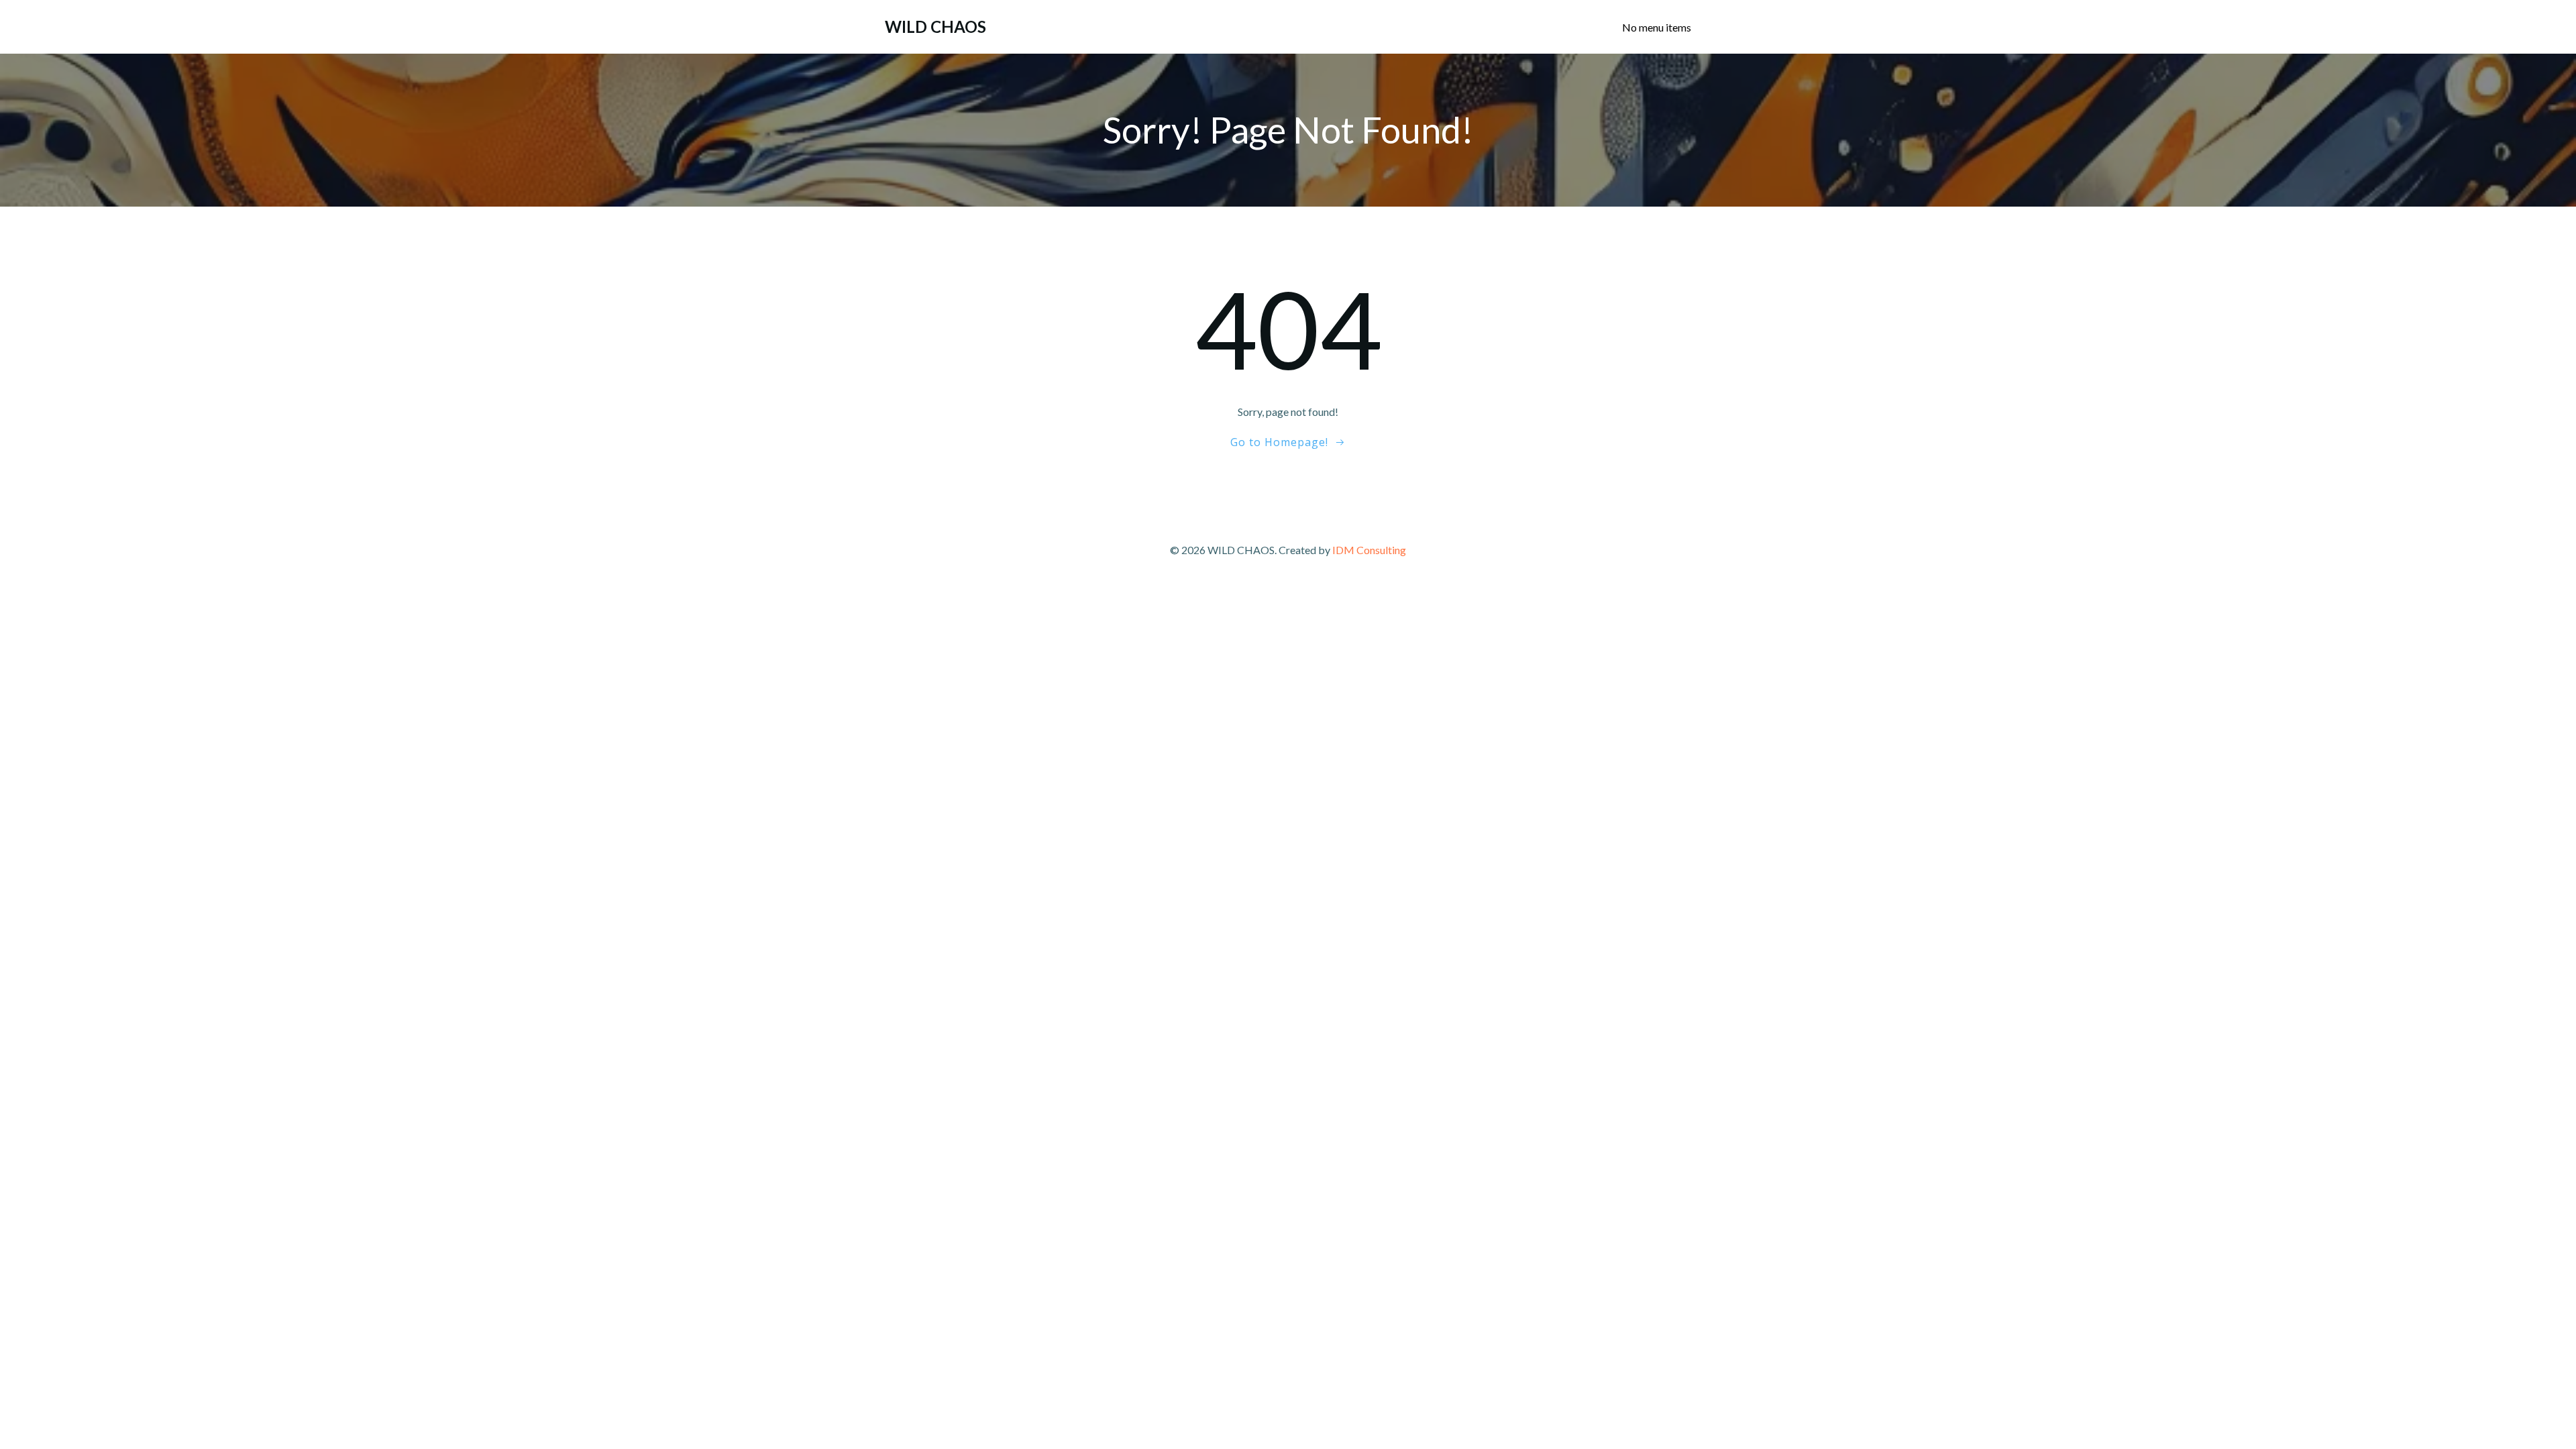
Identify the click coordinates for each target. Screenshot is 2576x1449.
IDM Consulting (1369, 550)
